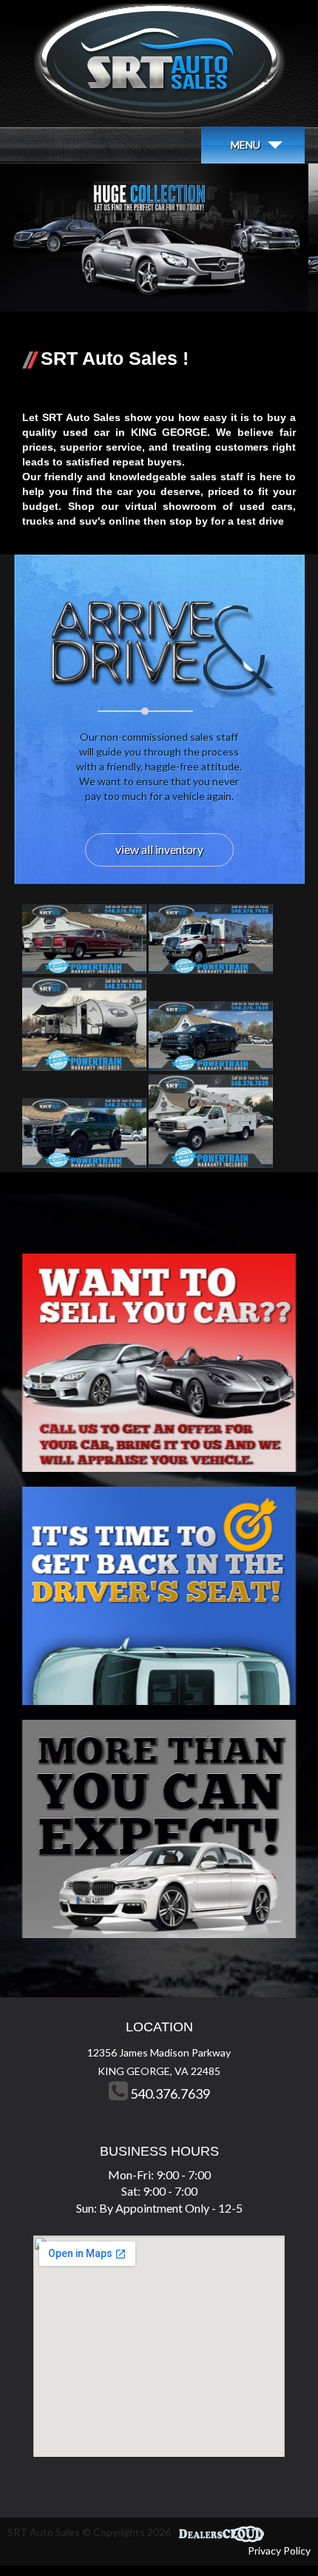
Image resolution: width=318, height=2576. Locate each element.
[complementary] (274, 2532)
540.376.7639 (169, 2094)
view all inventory (159, 849)
